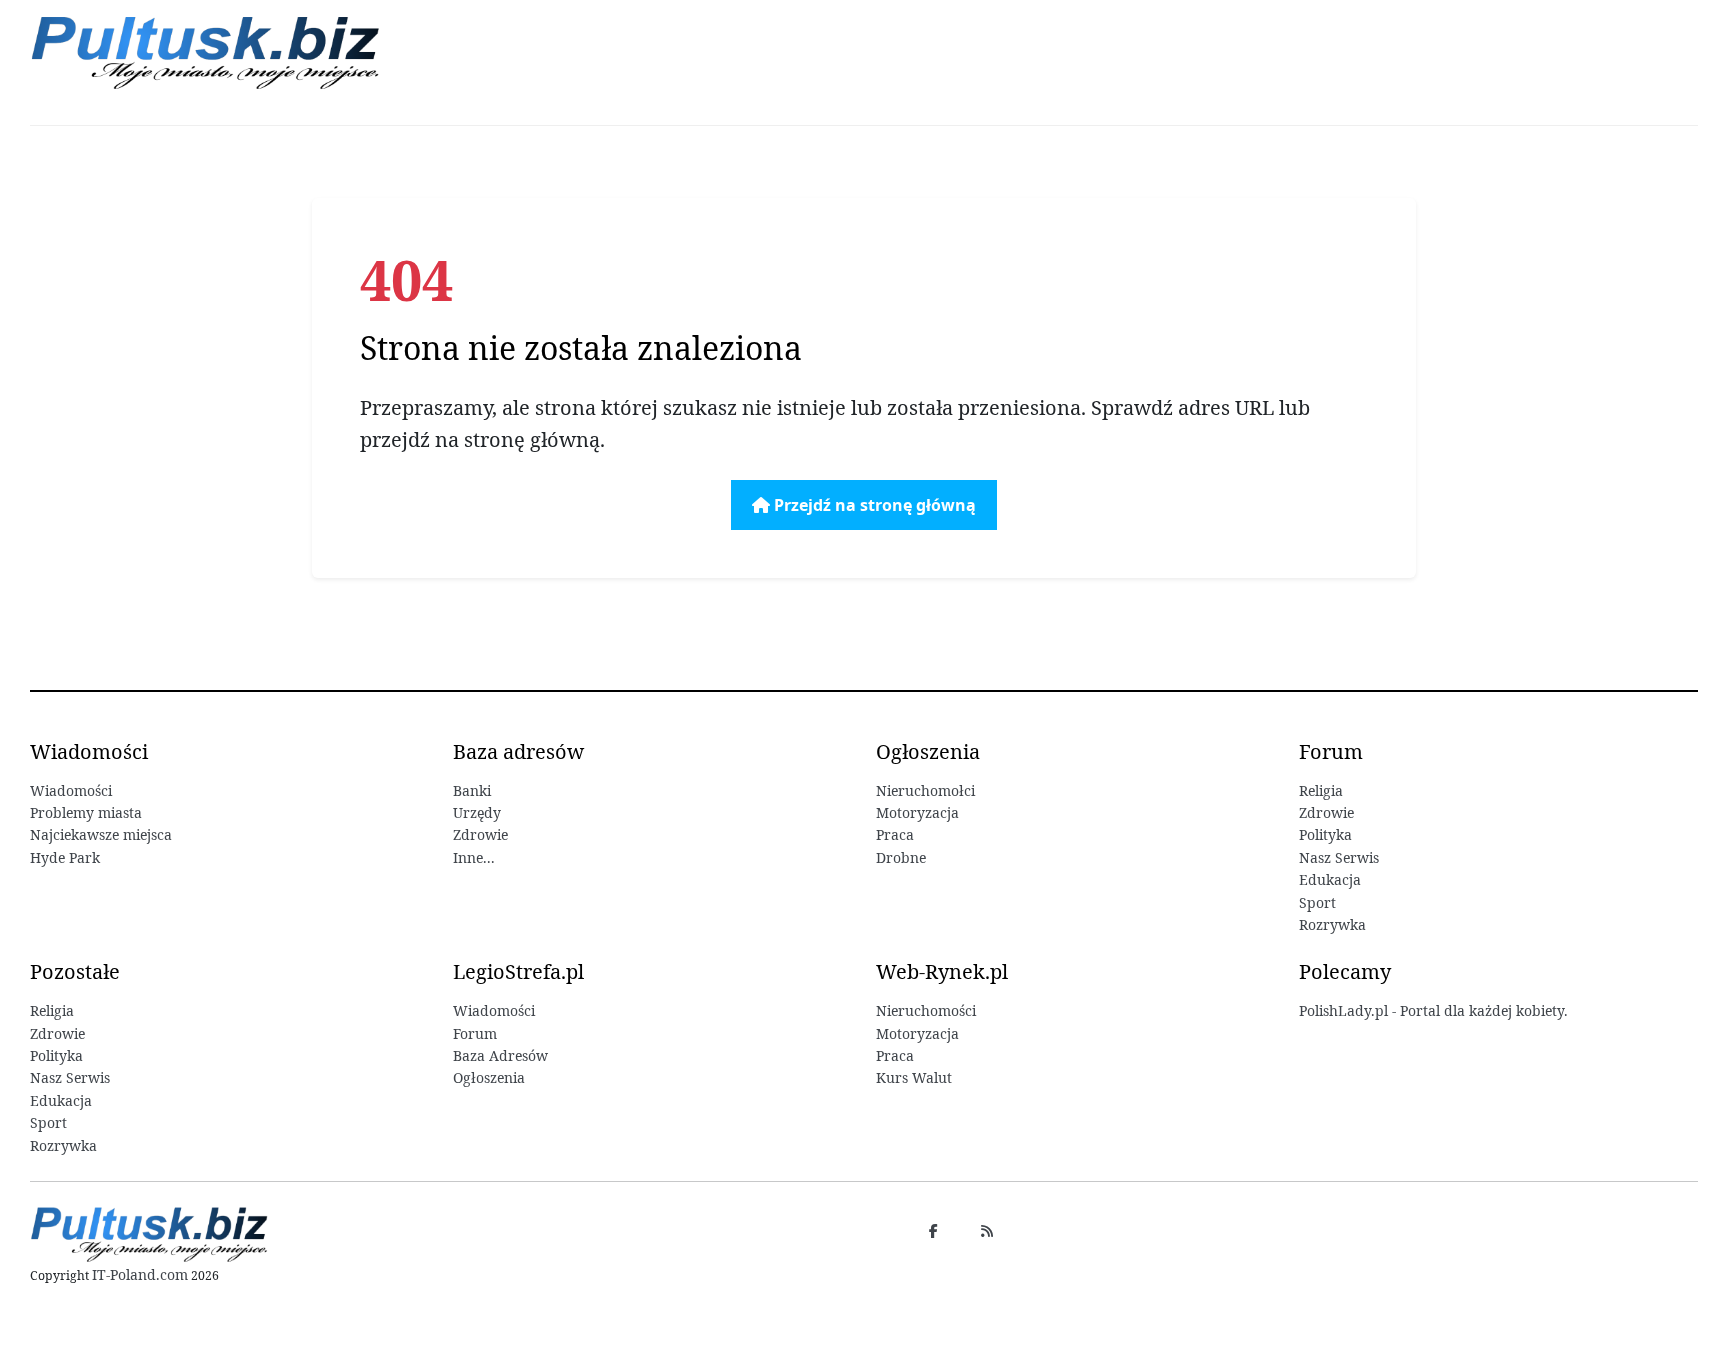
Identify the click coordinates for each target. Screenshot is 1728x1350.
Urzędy (477, 812)
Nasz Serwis (1339, 857)
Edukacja (1330, 879)
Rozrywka (1332, 924)
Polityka (1325, 834)
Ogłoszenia (489, 1077)
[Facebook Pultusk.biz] (933, 1230)
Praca (895, 834)
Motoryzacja (917, 812)
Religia (1321, 790)
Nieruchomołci (925, 790)
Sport (1317, 902)
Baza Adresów (500, 1055)
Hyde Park (65, 857)
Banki (472, 790)
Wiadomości (71, 790)
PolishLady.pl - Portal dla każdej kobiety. (1433, 1010)
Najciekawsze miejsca (101, 834)
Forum (475, 1033)
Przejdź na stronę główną (873, 505)
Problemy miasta (86, 812)
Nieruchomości (926, 1010)
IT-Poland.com (140, 1274)
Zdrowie (480, 834)
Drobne (901, 857)
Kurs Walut (914, 1077)
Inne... (474, 857)
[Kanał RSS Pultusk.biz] (987, 1230)
